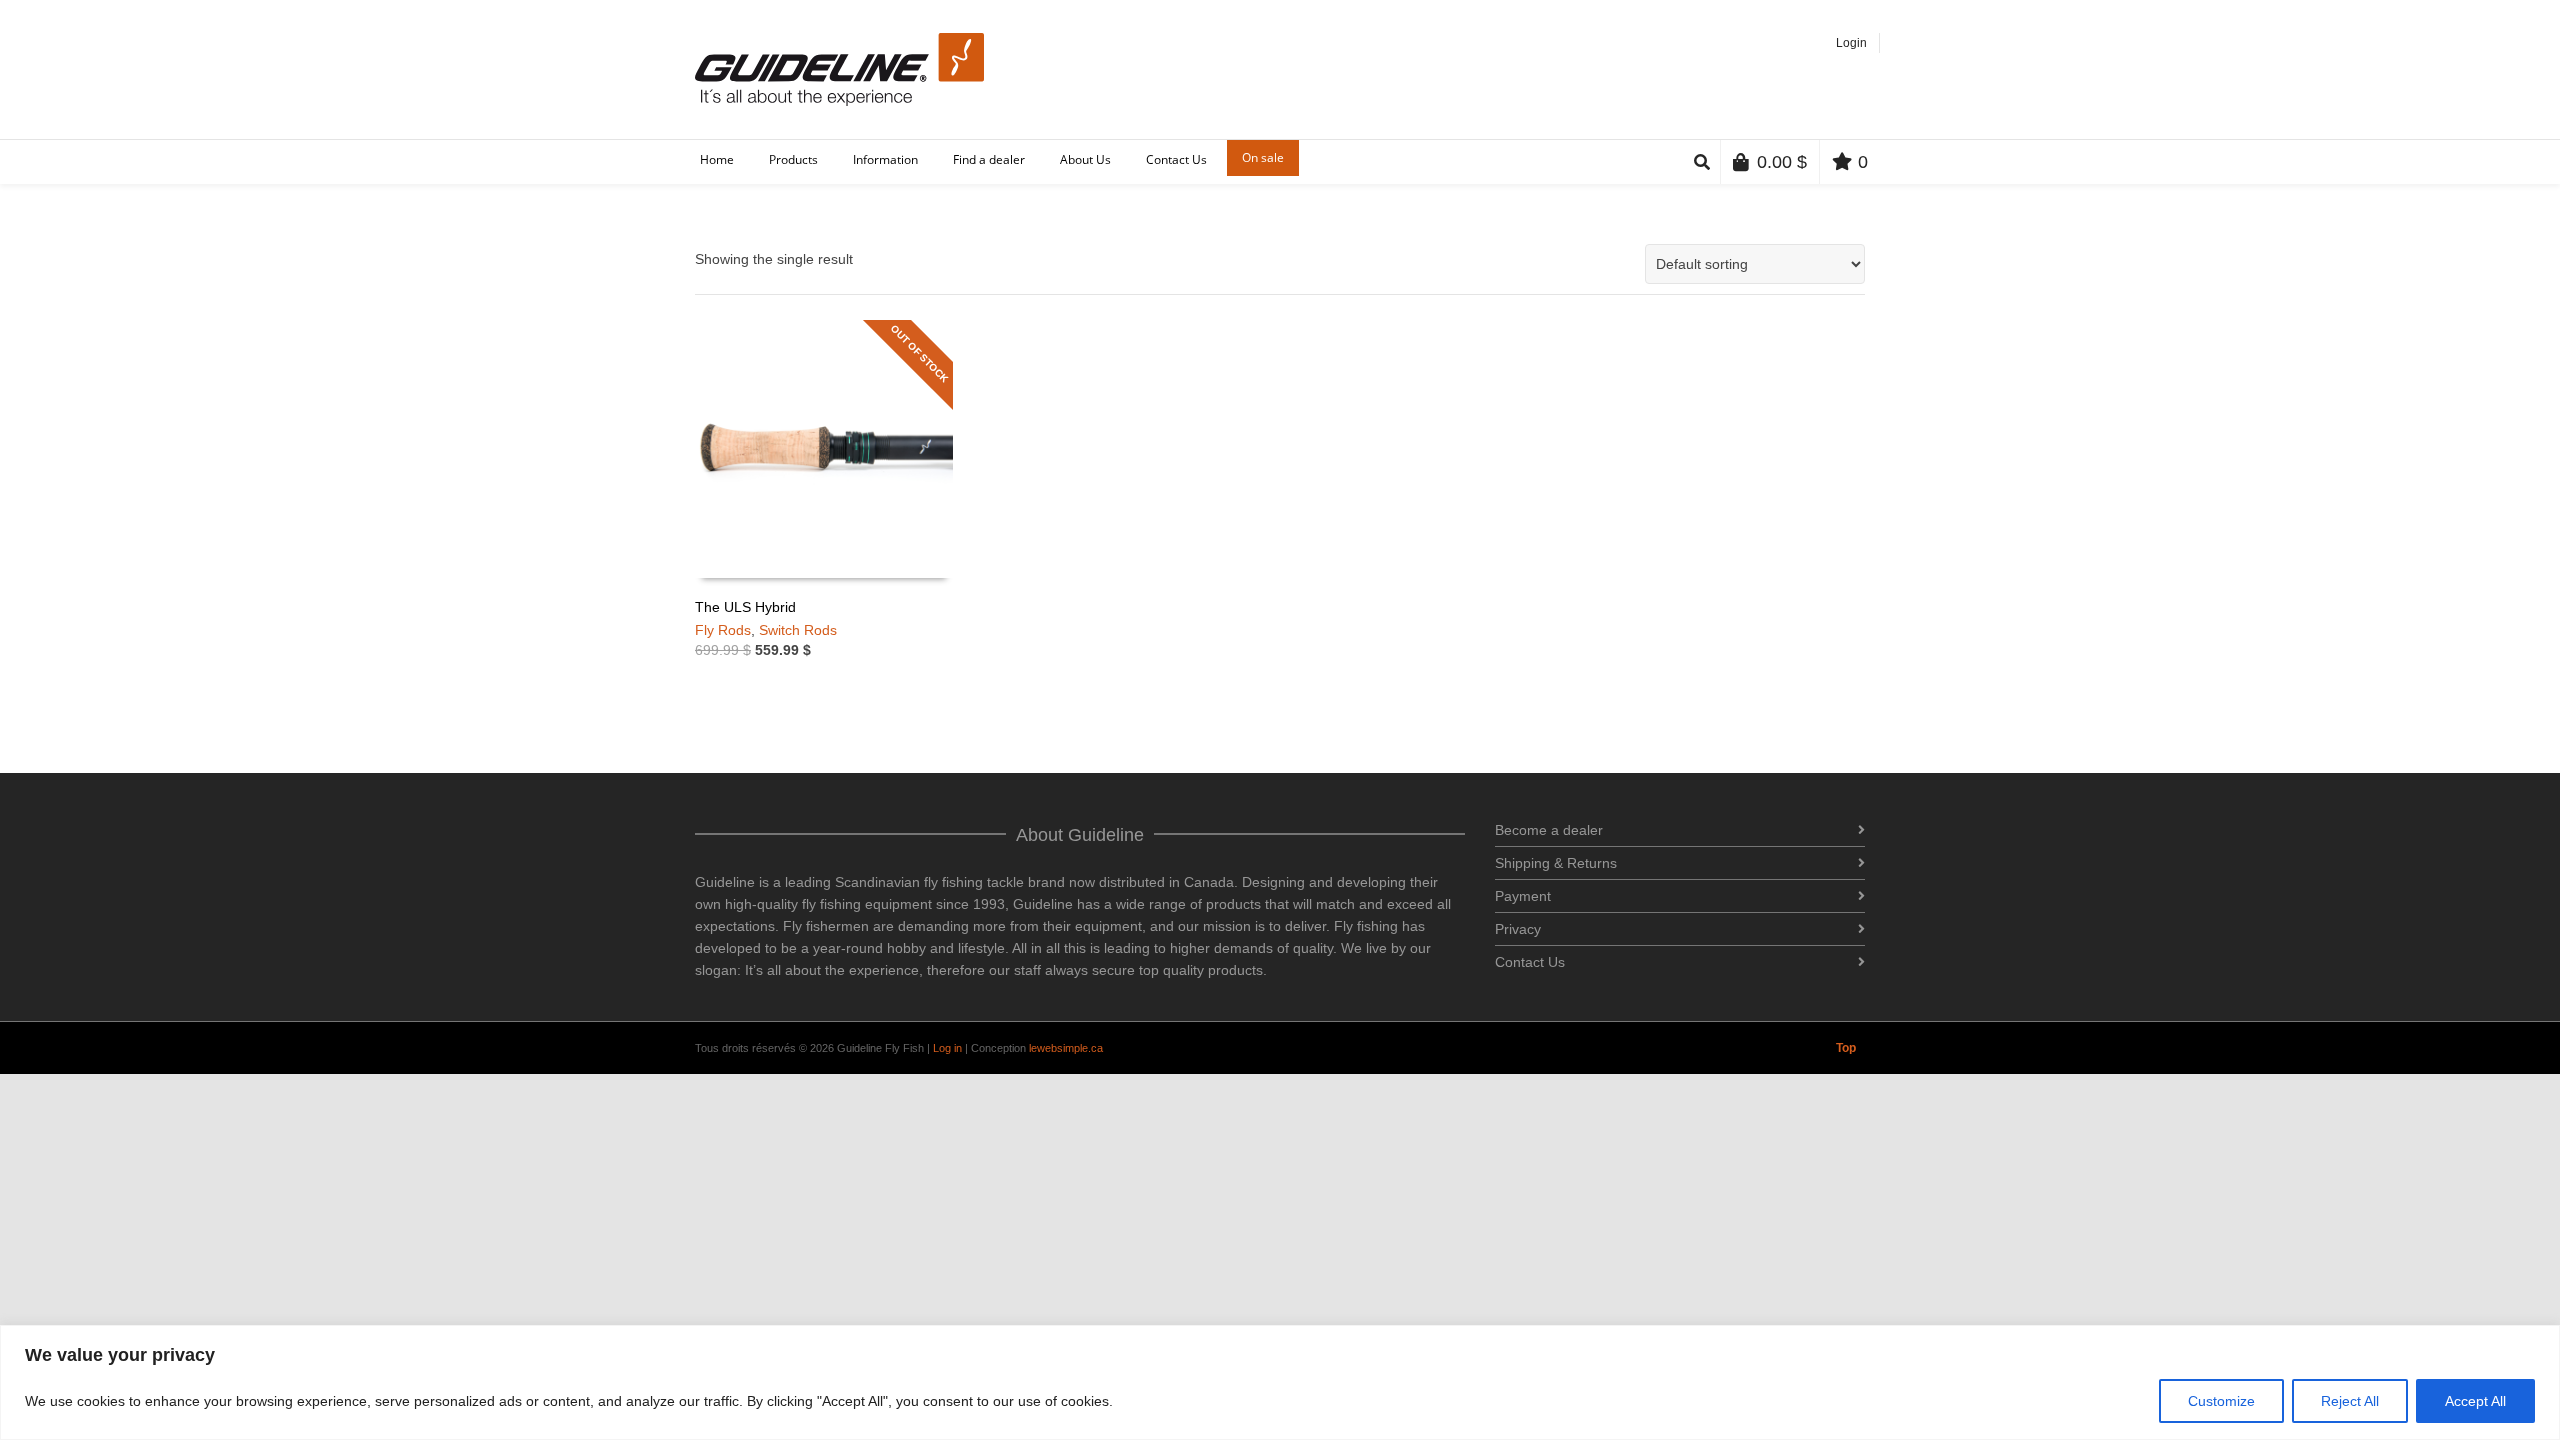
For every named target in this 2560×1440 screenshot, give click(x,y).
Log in (947, 1048)
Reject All (2350, 1401)
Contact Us (1530, 962)
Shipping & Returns (1556, 863)
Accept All (2475, 1401)
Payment (1523, 896)
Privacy (1518, 929)
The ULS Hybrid (745, 607)
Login (1851, 43)
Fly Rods (723, 630)
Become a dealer (1549, 830)
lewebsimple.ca (1066, 1048)
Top (1846, 1048)
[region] (1280, 1382)
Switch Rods (798, 630)
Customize (2221, 1401)
